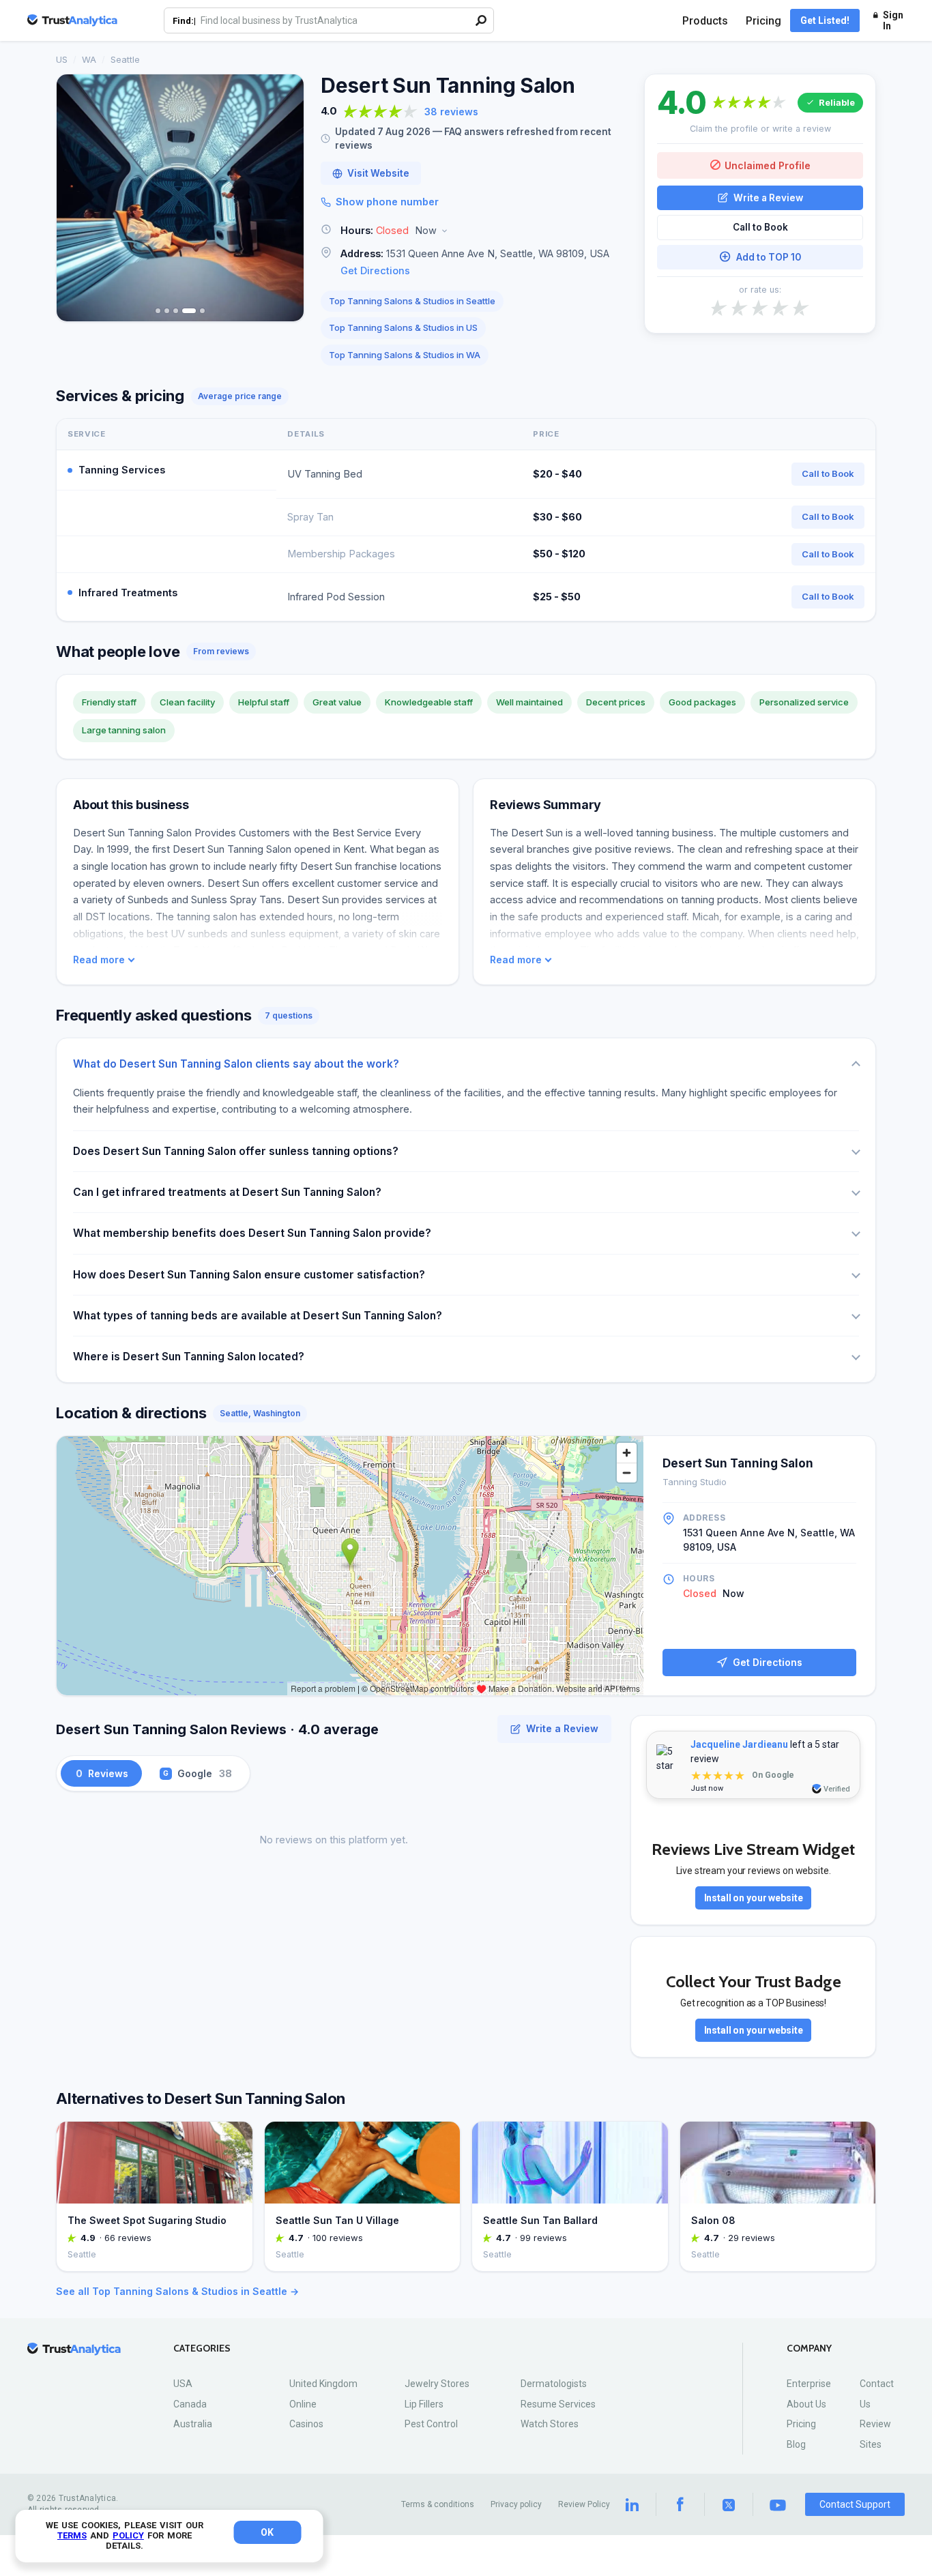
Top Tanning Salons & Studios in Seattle (412, 301)
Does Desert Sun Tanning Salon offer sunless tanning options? (236, 1151)
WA (89, 59)
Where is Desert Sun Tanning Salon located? (189, 1357)
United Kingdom (323, 2384)
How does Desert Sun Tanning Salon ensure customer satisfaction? (249, 1275)
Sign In (893, 20)
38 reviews (451, 112)
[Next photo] (285, 198)
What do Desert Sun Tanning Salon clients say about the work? (236, 1064)
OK (267, 2532)
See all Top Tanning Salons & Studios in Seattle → (177, 2291)
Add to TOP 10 (769, 257)
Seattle (125, 59)
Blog (796, 2444)
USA (183, 2384)
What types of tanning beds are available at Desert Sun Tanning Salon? (258, 1316)
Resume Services (558, 2404)
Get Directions (375, 270)
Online (303, 2404)
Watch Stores (550, 2424)
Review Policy (584, 2504)
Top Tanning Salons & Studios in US (403, 327)
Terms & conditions (438, 2504)
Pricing (763, 21)
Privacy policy (516, 2504)
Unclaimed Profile (768, 165)
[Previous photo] (76, 198)
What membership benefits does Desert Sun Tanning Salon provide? (252, 1233)
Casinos (306, 2424)
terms (72, 2535)
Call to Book (760, 227)
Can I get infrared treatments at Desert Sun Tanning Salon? (227, 1192)
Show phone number (387, 202)
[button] (474, 231)
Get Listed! (825, 20)
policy (128, 2535)
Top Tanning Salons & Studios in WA (405, 355)
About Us (806, 2404)
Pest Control (431, 2424)
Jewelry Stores (437, 2384)
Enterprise (809, 2384)
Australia (193, 2424)
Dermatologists (554, 2384)
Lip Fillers (424, 2404)
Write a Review (768, 197)
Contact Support (855, 2504)
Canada (190, 2404)
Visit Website (378, 173)
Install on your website (754, 1898)
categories (202, 2348)
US (62, 59)
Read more (99, 960)
